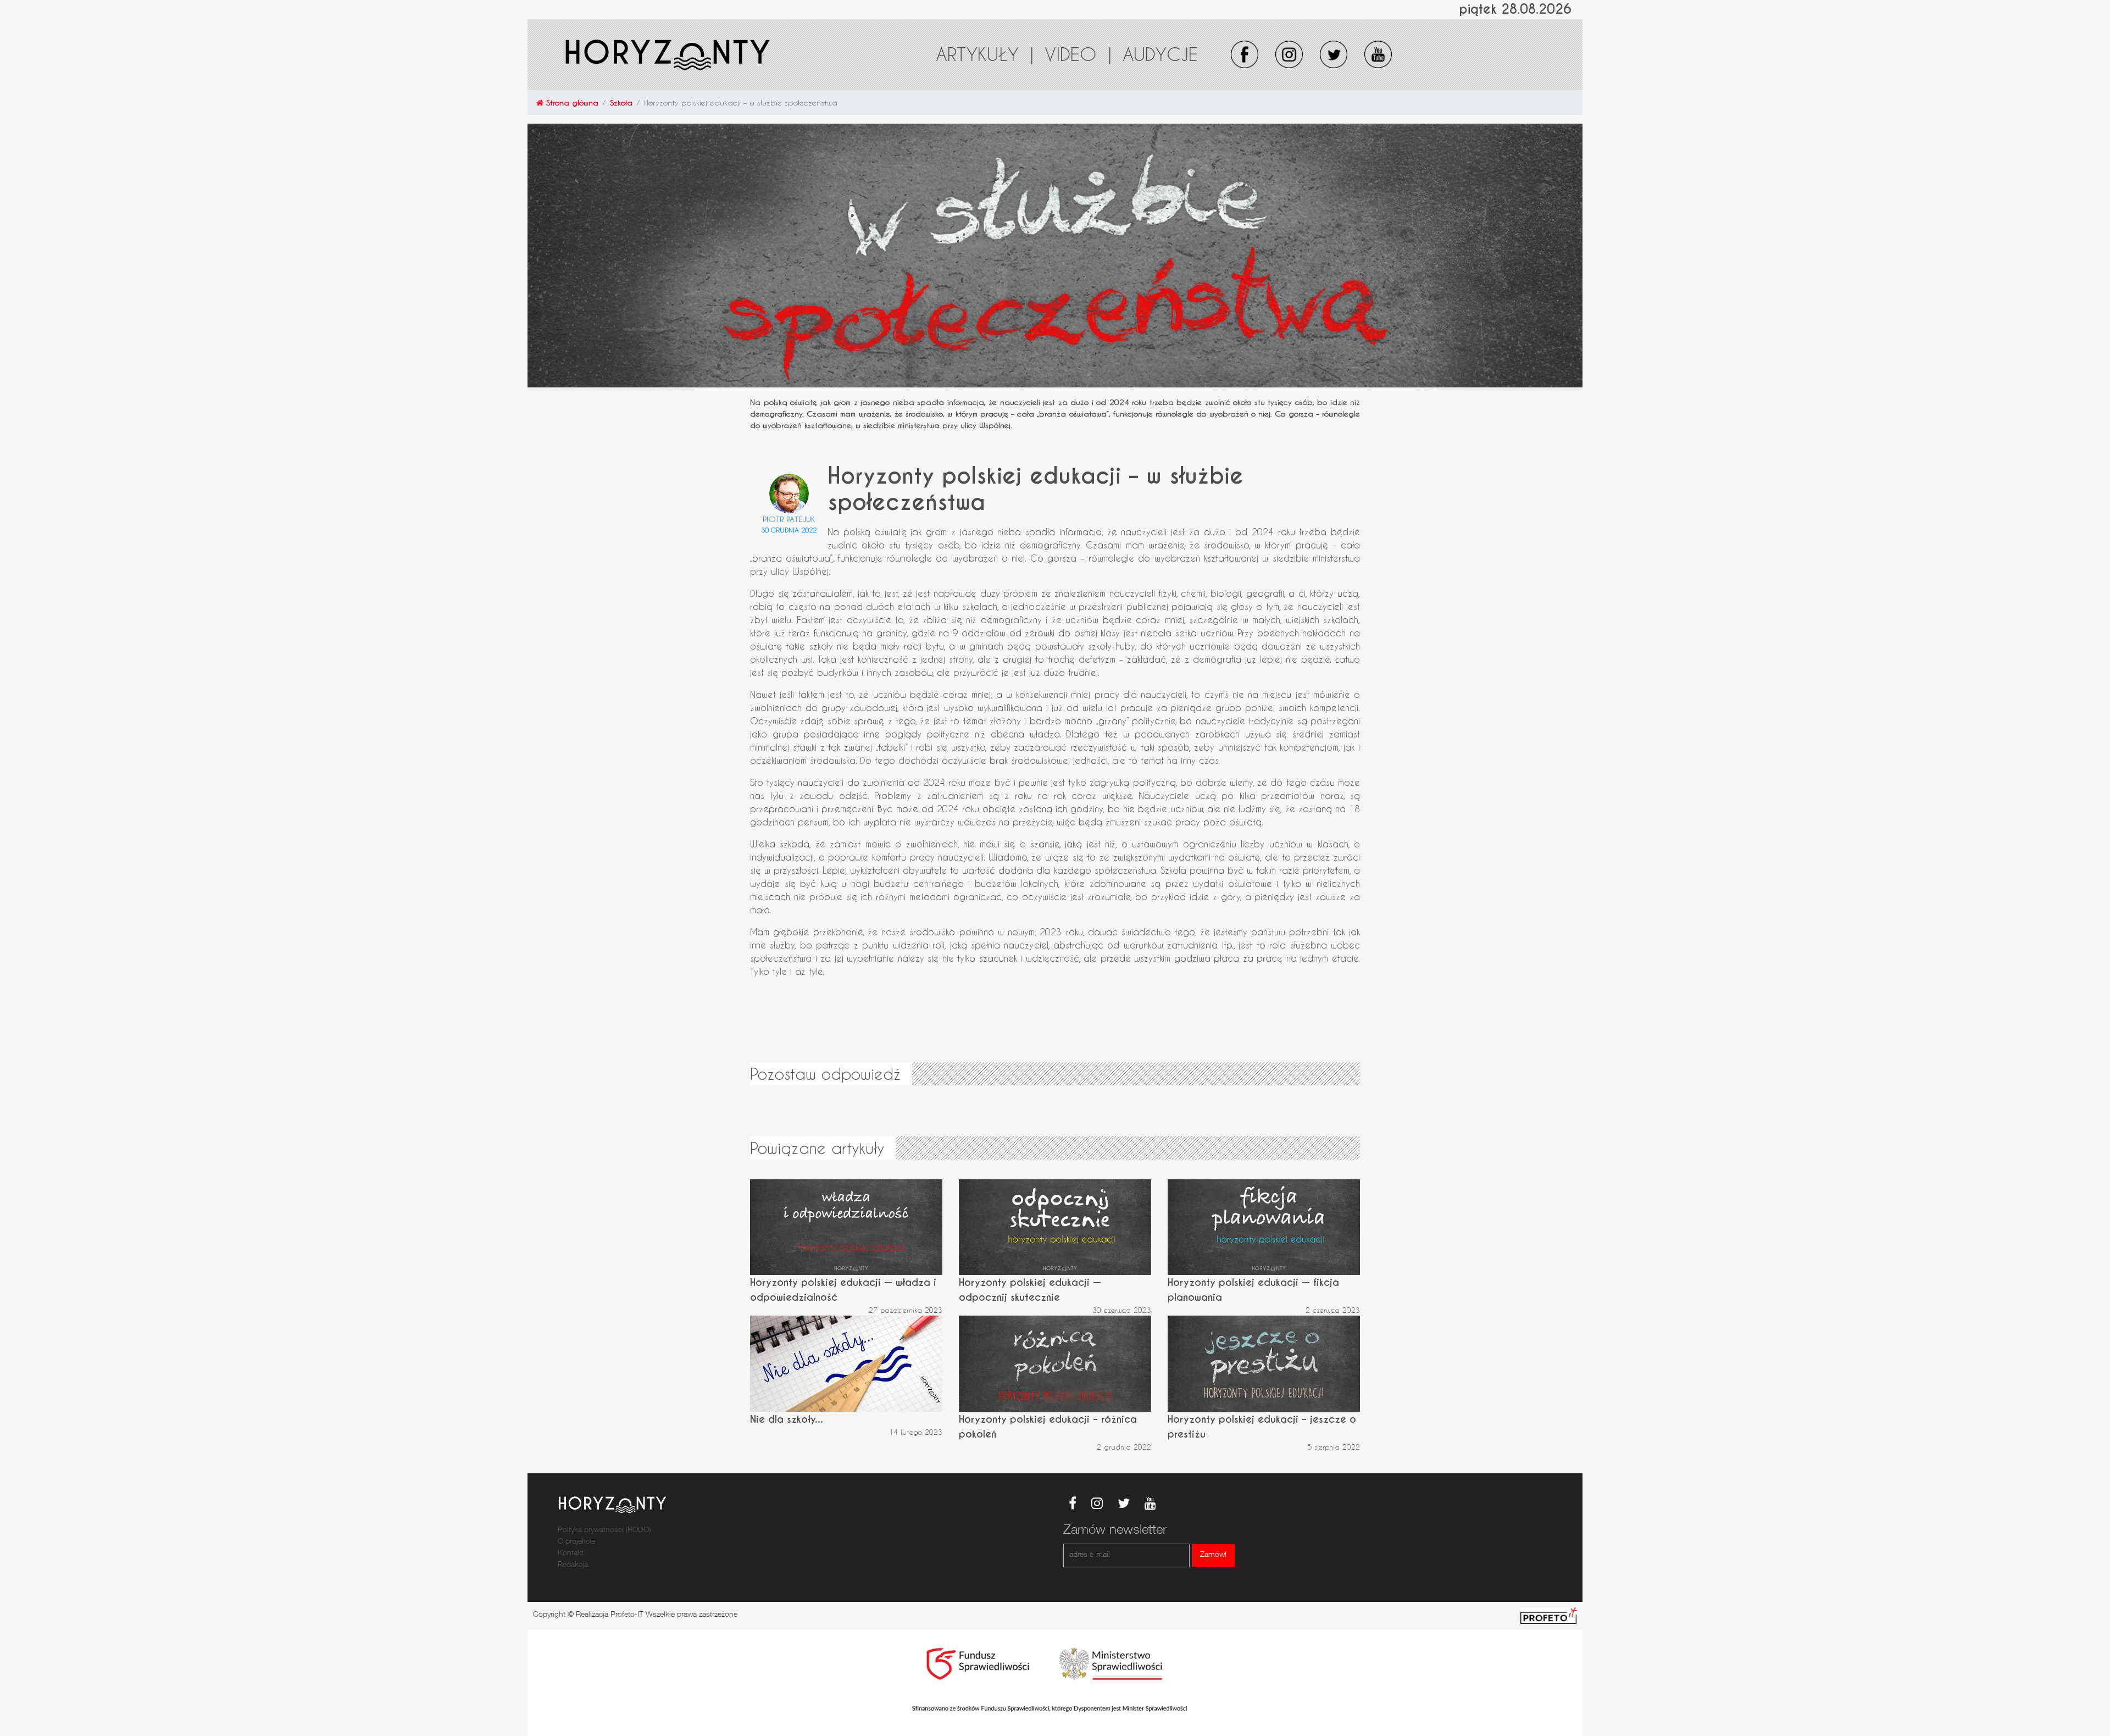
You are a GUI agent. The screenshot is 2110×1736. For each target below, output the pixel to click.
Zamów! (1213, 1555)
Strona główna (571, 102)
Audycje (1160, 54)
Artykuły (985, 54)
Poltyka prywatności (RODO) (604, 1530)
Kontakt (571, 1554)
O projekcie (576, 1542)
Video (1078, 54)
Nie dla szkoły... (787, 1419)
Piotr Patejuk (789, 519)
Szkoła (621, 102)
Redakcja (573, 1565)
